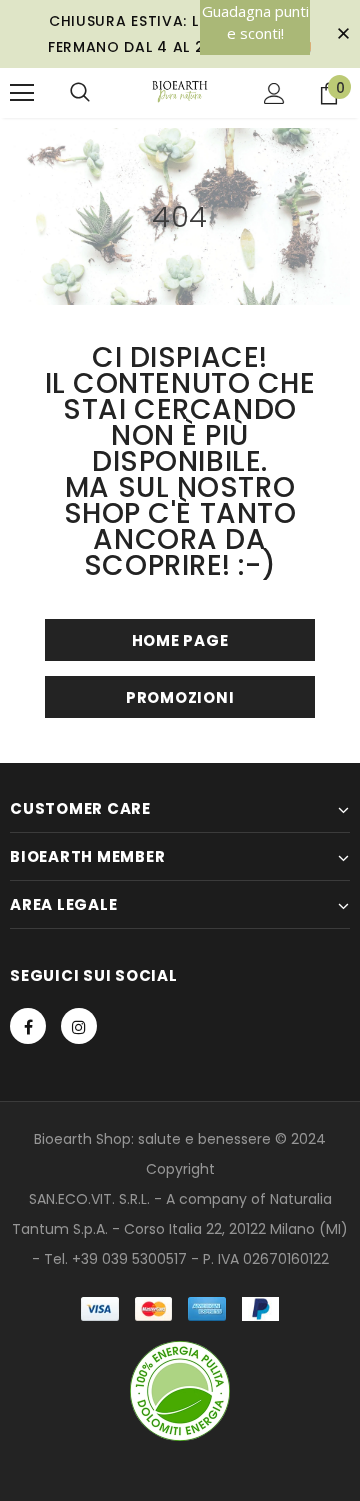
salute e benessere (204, 1139)
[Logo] (180, 92)
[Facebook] (28, 1026)
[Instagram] (79, 1026)
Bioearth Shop (82, 1139)
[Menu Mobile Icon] (22, 93)
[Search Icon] (80, 93)
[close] (343, 34)
